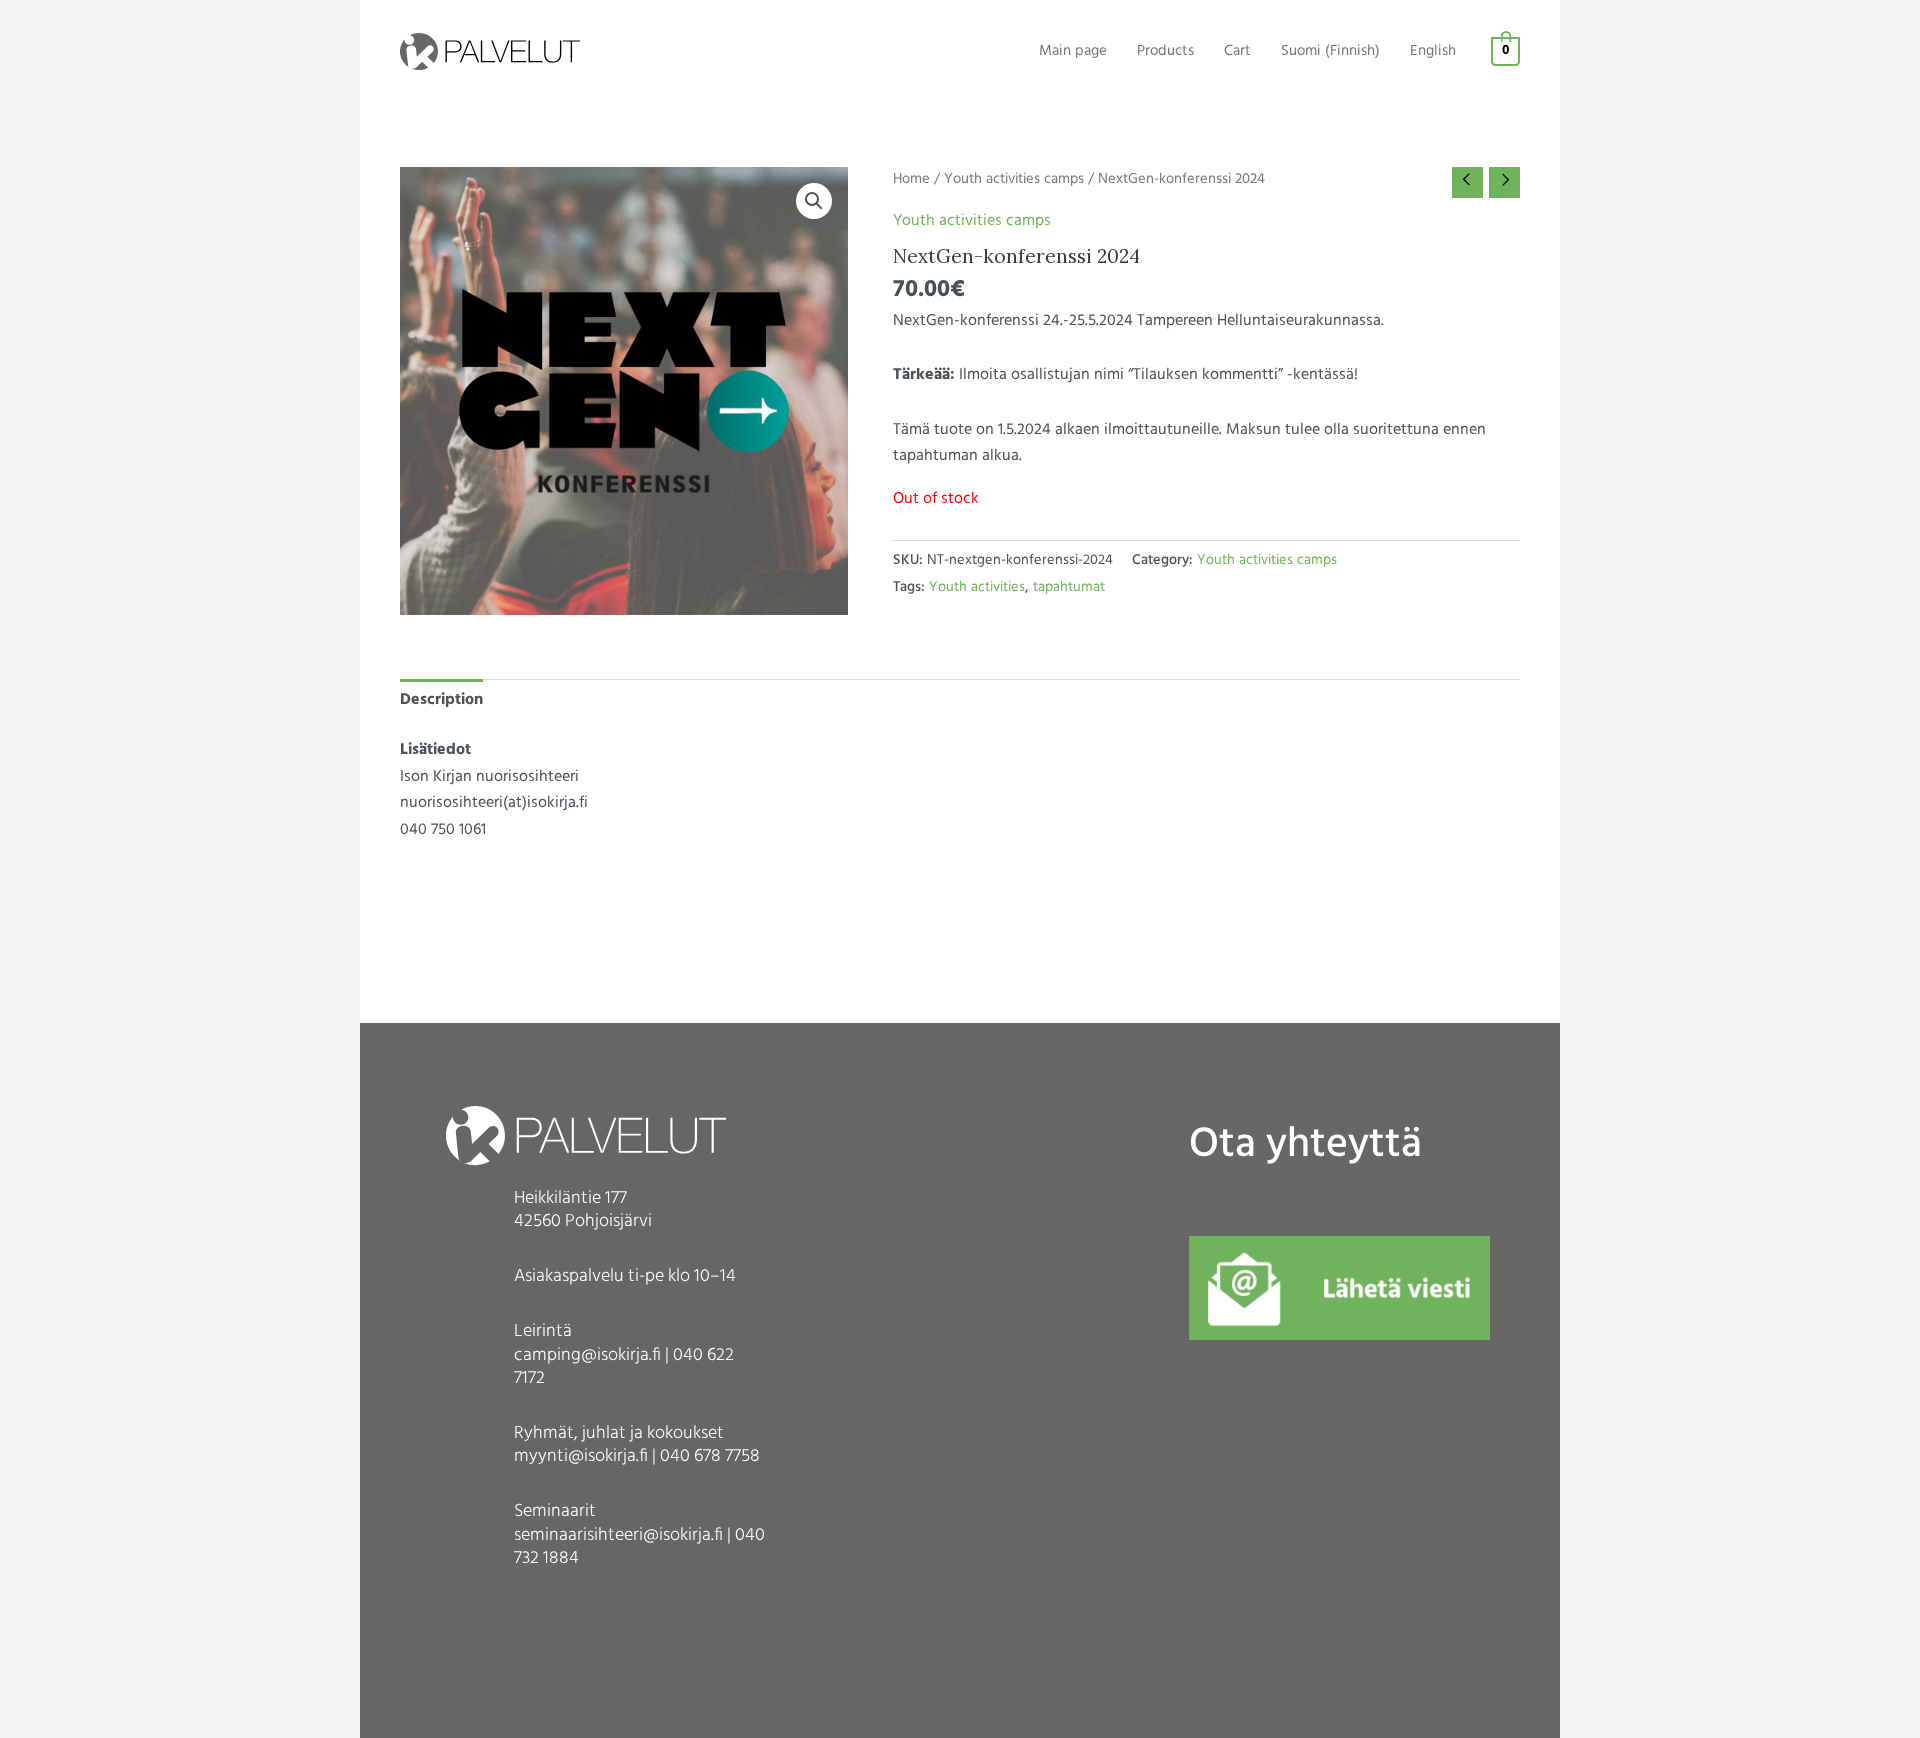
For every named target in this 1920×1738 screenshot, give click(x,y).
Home (911, 179)
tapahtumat (1069, 587)
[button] (814, 201)
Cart (1237, 51)
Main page (1073, 51)
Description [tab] (441, 700)
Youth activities (977, 587)
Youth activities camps (1014, 179)
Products (1165, 51)
